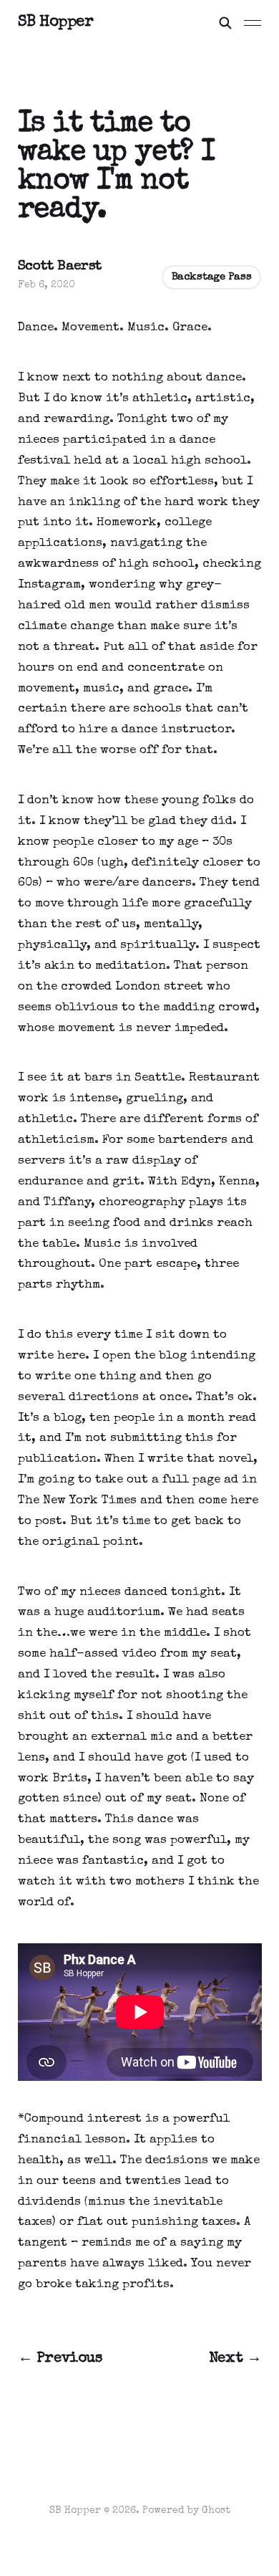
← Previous (60, 2359)
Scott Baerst (60, 267)
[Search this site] (225, 23)
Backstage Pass (212, 277)
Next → (235, 2359)
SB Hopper (56, 23)
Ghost (216, 2511)
